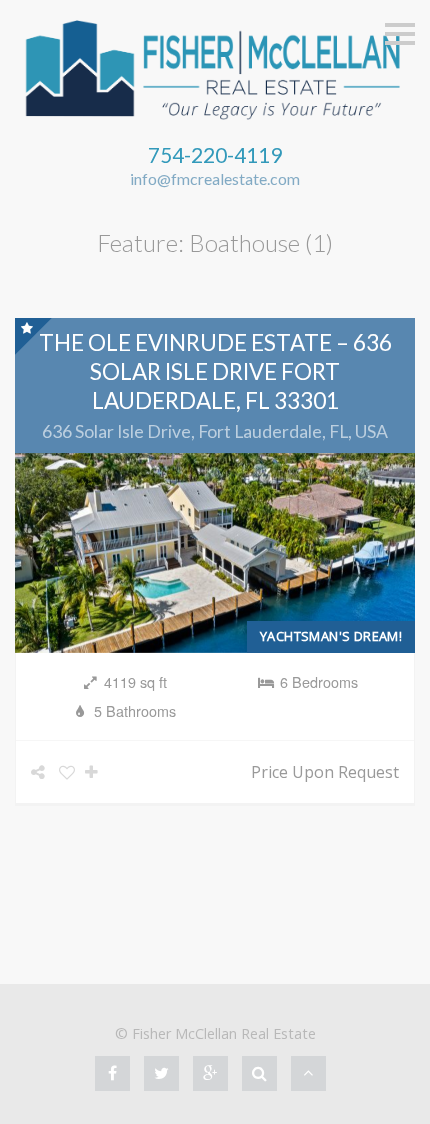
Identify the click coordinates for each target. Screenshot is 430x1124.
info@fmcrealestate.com (215, 178)
